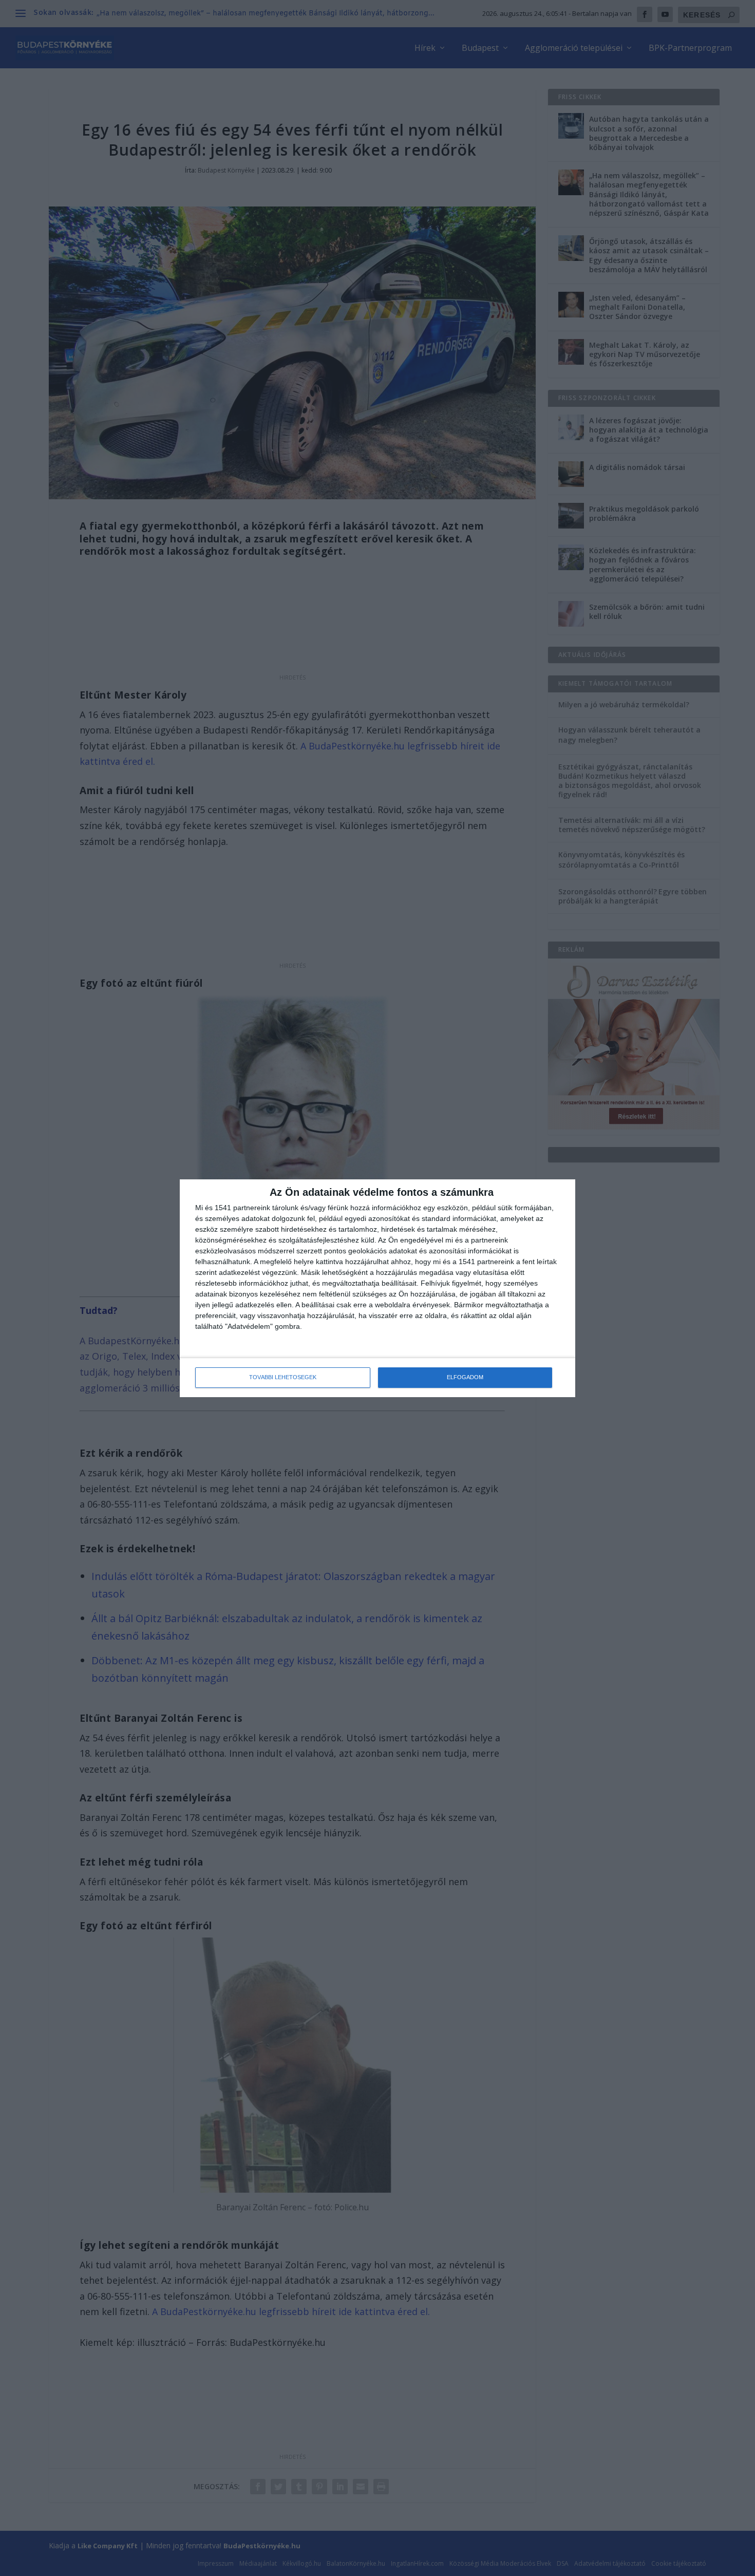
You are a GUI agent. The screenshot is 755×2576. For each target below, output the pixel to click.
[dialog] (377, 1288)
